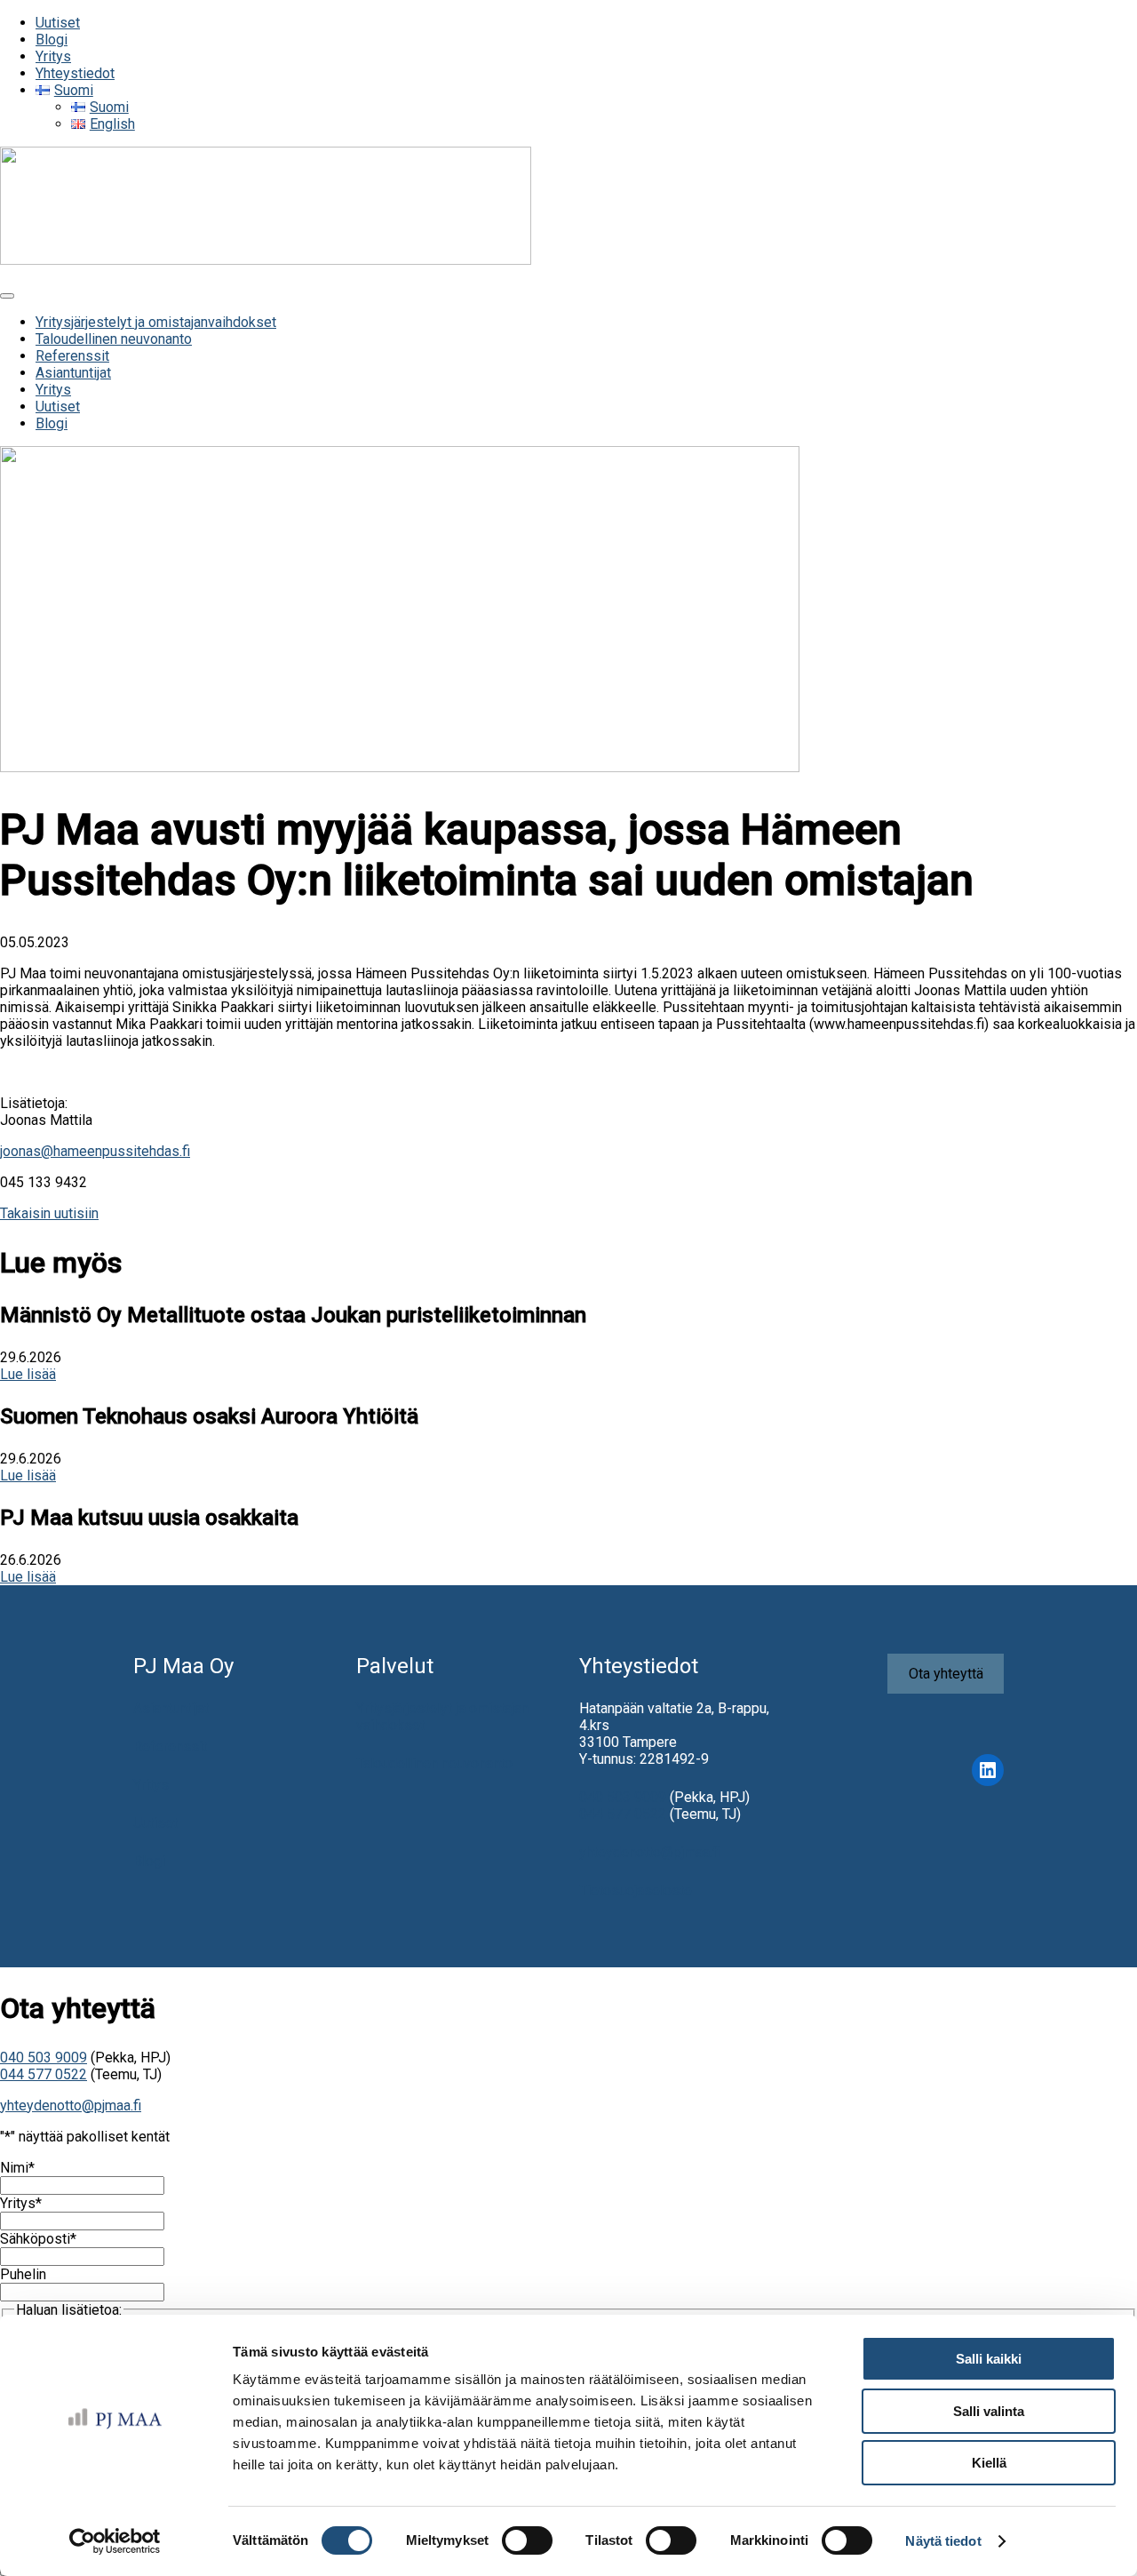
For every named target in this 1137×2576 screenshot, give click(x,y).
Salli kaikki (989, 2359)
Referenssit (170, 1747)
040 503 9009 (623, 1797)
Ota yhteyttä (946, 1674)
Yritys (151, 1785)
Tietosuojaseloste (636, 1890)
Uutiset (155, 1823)
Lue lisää (28, 1374)
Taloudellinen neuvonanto (434, 1763)
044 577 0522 (623, 1814)
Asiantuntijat (171, 1708)
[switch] (527, 2540)
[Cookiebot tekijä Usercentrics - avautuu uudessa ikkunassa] (115, 2541)
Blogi (149, 1861)
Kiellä (989, 2463)
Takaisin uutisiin (49, 1213)
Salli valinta (989, 2411)
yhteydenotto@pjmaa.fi (650, 1852)
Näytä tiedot (943, 2541)
